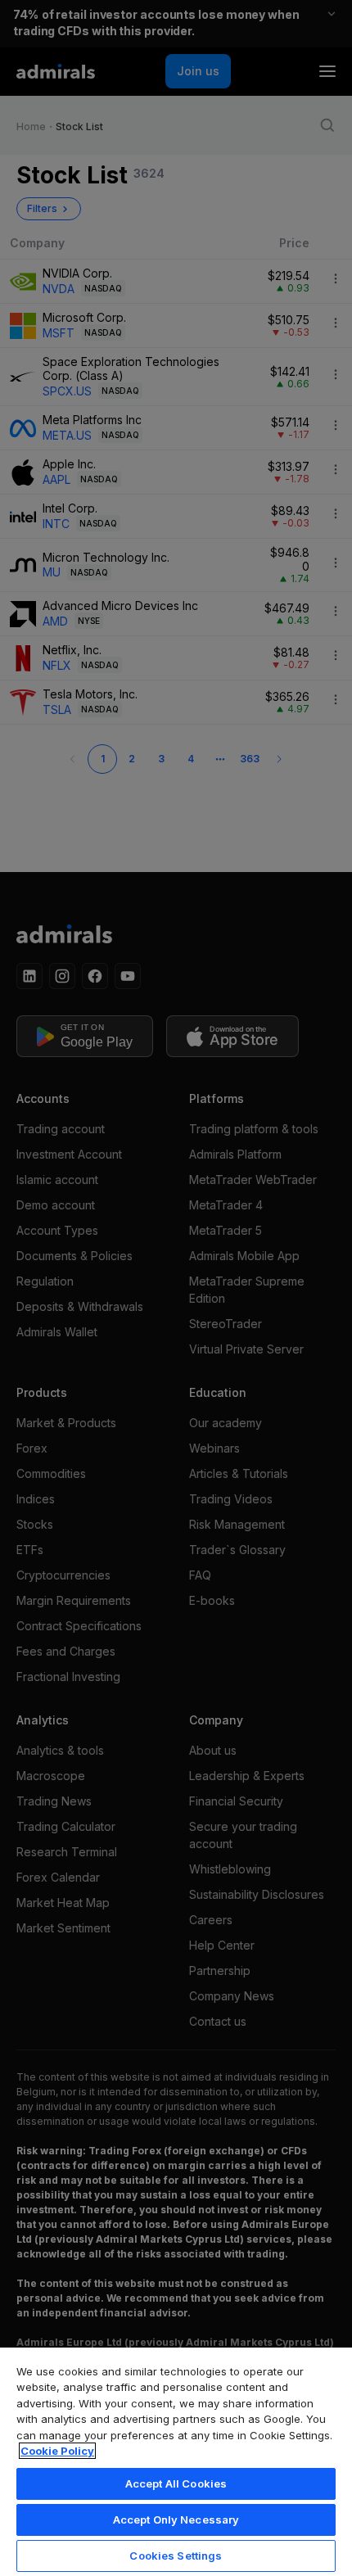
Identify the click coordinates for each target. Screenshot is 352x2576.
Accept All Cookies (176, 2483)
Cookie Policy (57, 2451)
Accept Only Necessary (176, 2520)
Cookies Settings (176, 2556)
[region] (176, 2461)
